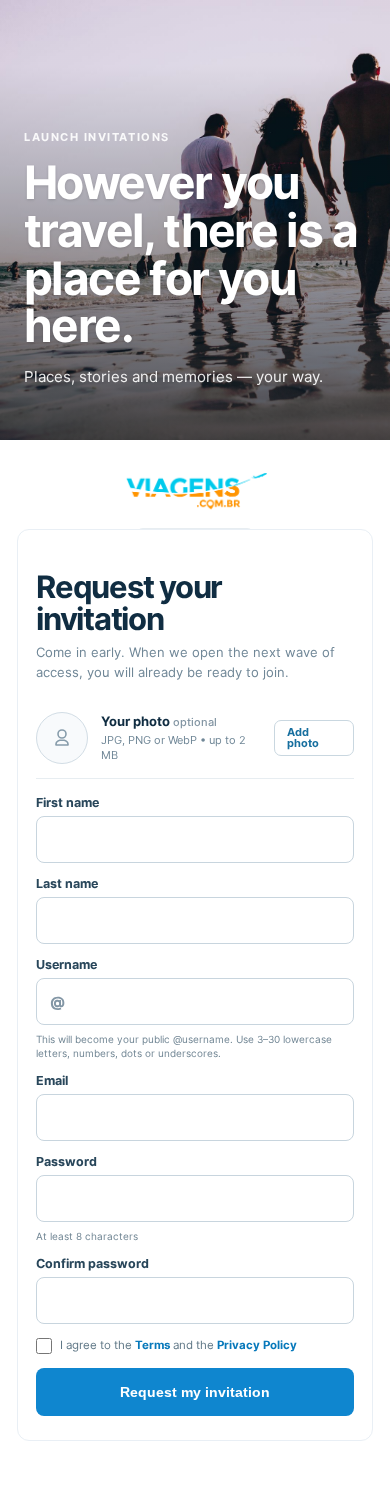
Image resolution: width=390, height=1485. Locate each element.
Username (66, 964)
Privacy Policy (257, 1345)
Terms (152, 1345)
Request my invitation (195, 1392)
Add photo (303, 737)
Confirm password (92, 1263)
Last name (67, 883)
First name (67, 802)
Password (66, 1161)
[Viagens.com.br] (195, 491)
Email (52, 1080)
